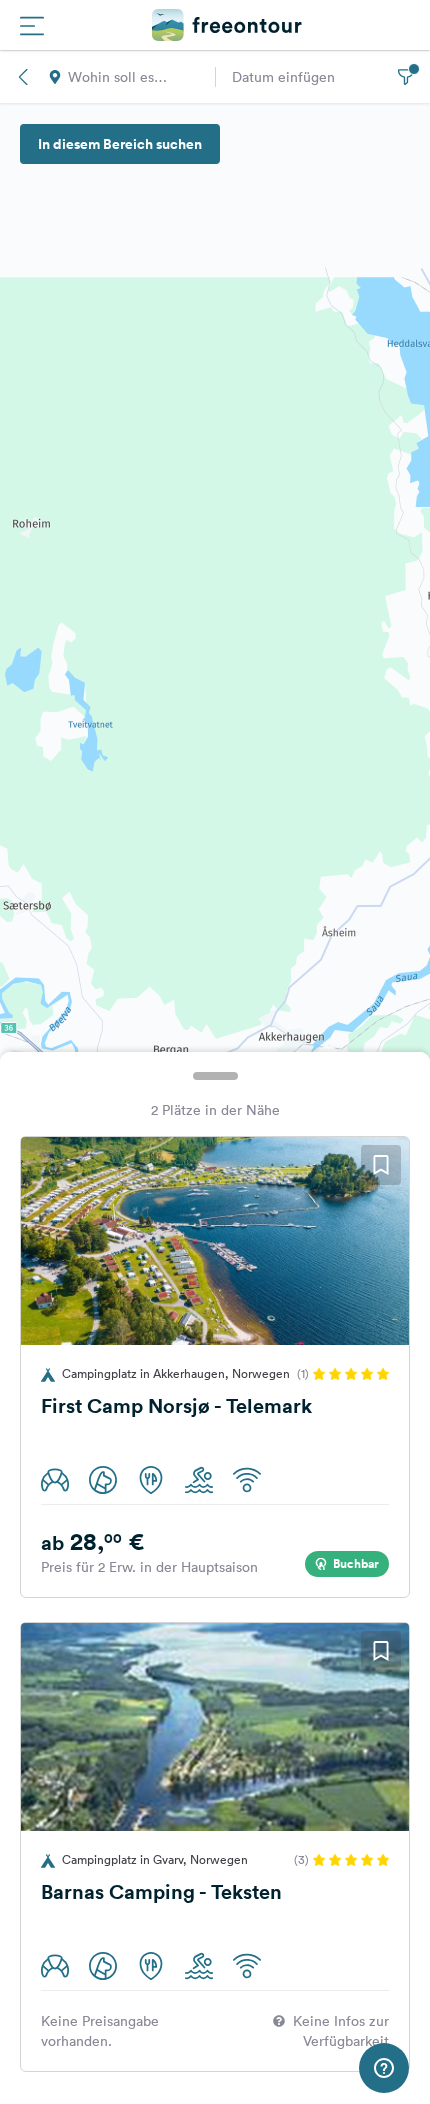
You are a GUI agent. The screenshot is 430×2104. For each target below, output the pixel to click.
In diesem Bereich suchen (120, 144)
